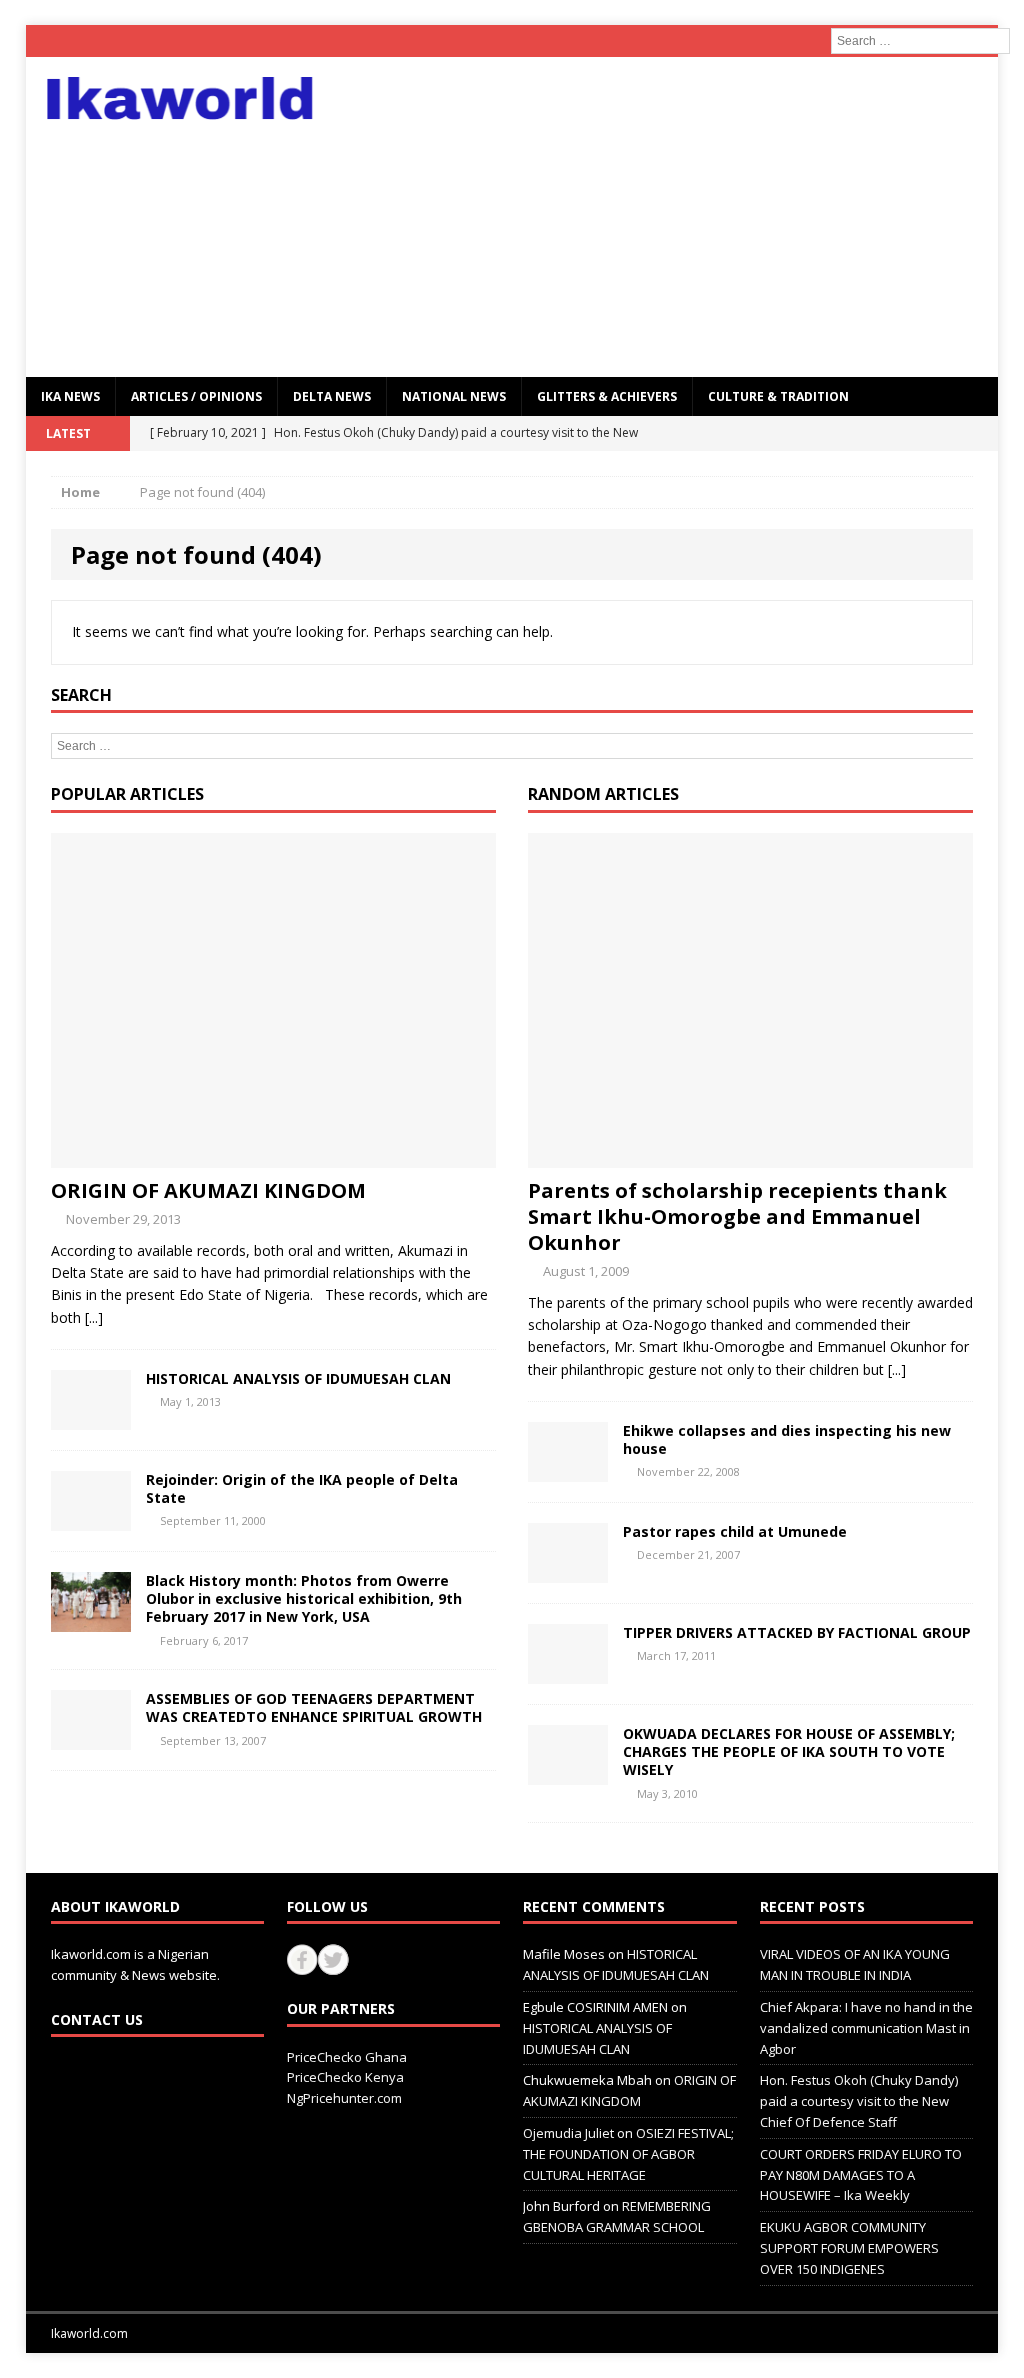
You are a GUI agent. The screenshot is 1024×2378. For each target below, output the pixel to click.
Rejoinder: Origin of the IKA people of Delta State (302, 1488)
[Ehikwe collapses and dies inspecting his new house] (568, 1470)
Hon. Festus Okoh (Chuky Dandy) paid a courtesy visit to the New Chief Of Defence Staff (859, 2101)
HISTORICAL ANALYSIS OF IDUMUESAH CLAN (298, 1378)
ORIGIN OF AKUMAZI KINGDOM (208, 1190)
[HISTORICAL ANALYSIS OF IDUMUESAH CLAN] (91, 1418)
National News (454, 396)
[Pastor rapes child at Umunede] (568, 1571)
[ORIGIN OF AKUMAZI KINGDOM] (273, 1155)
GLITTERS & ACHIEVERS (607, 396)
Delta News (332, 396)
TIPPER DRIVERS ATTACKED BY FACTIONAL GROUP (797, 1632)
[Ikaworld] (180, 98)
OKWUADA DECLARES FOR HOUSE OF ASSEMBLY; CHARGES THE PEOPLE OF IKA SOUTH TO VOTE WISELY (789, 1751)
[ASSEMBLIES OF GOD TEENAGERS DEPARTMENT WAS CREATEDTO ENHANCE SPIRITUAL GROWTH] (91, 1738)
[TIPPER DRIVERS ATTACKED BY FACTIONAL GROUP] (568, 1672)
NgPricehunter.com (344, 2098)
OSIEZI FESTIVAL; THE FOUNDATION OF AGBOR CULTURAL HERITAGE (628, 2154)
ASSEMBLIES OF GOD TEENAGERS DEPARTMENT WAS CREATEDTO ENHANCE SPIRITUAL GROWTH (314, 1707)
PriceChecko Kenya (345, 2077)
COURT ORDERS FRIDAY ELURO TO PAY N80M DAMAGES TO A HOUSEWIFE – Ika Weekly (861, 2175)
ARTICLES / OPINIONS (196, 396)
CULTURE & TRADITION (778, 396)
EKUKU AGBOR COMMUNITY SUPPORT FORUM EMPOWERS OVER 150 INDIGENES (849, 2248)
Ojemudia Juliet (568, 2133)
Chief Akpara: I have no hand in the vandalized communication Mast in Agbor (866, 2028)
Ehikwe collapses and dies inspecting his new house (787, 1439)
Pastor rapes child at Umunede (735, 1531)
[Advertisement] (668, 217)
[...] (94, 1317)
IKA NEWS (70, 396)
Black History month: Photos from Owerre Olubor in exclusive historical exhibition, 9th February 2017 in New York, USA (304, 1598)
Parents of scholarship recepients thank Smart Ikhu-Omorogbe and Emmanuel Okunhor (737, 1216)
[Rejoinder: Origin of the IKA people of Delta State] (91, 1519)
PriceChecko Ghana (347, 2057)
